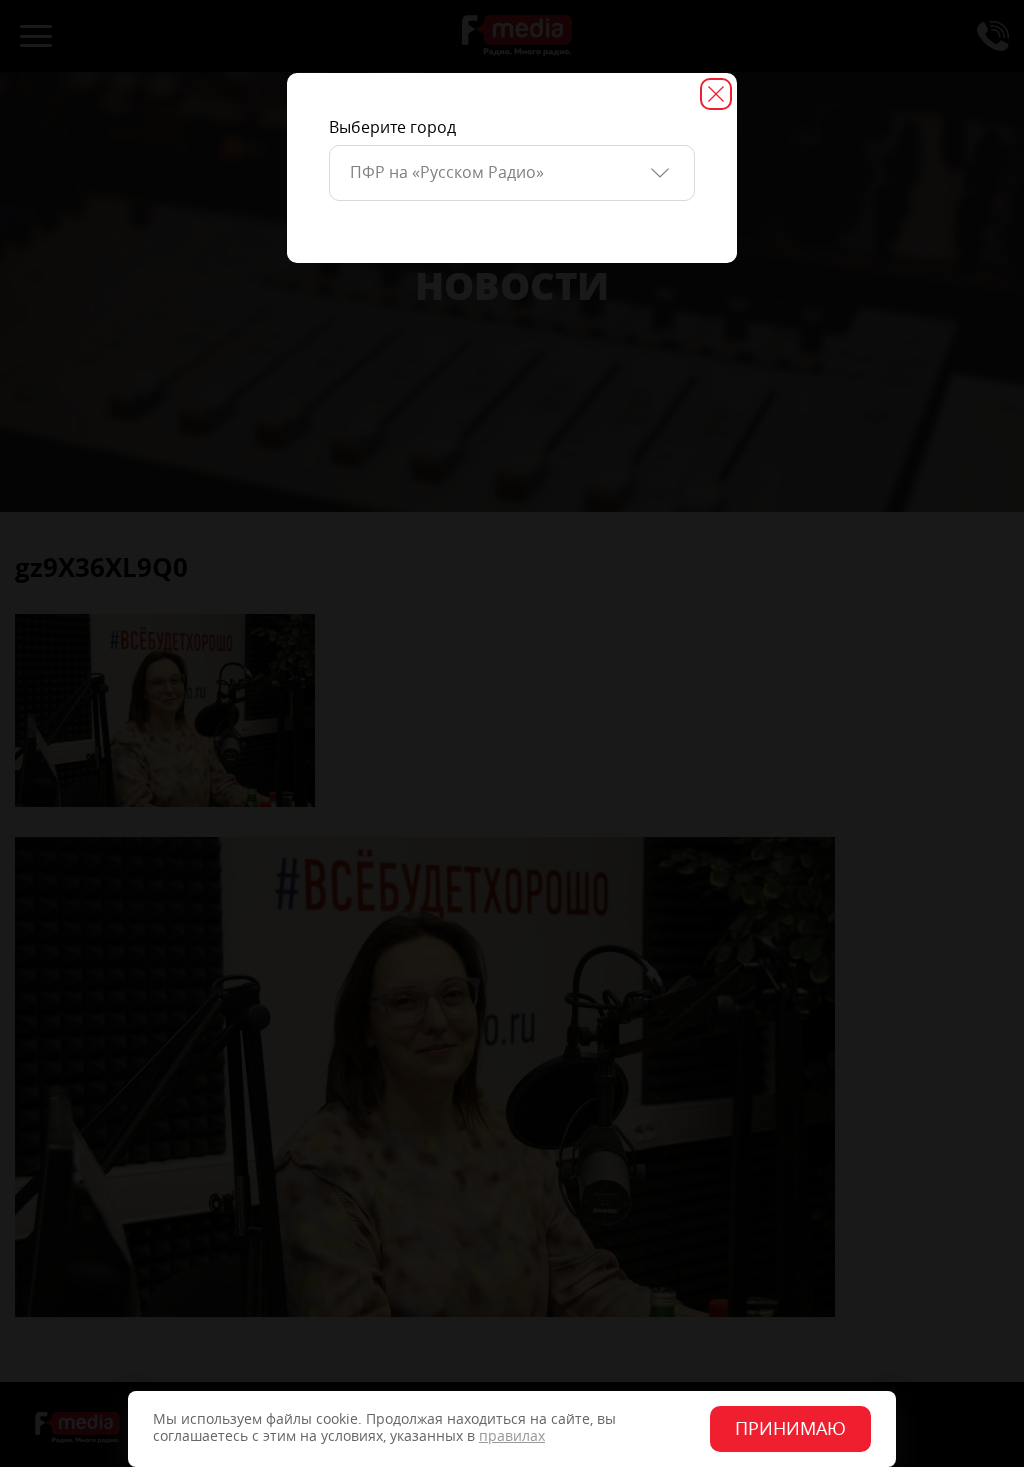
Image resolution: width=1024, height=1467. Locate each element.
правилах (512, 1436)
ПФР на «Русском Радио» (447, 172)
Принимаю (790, 1429)
